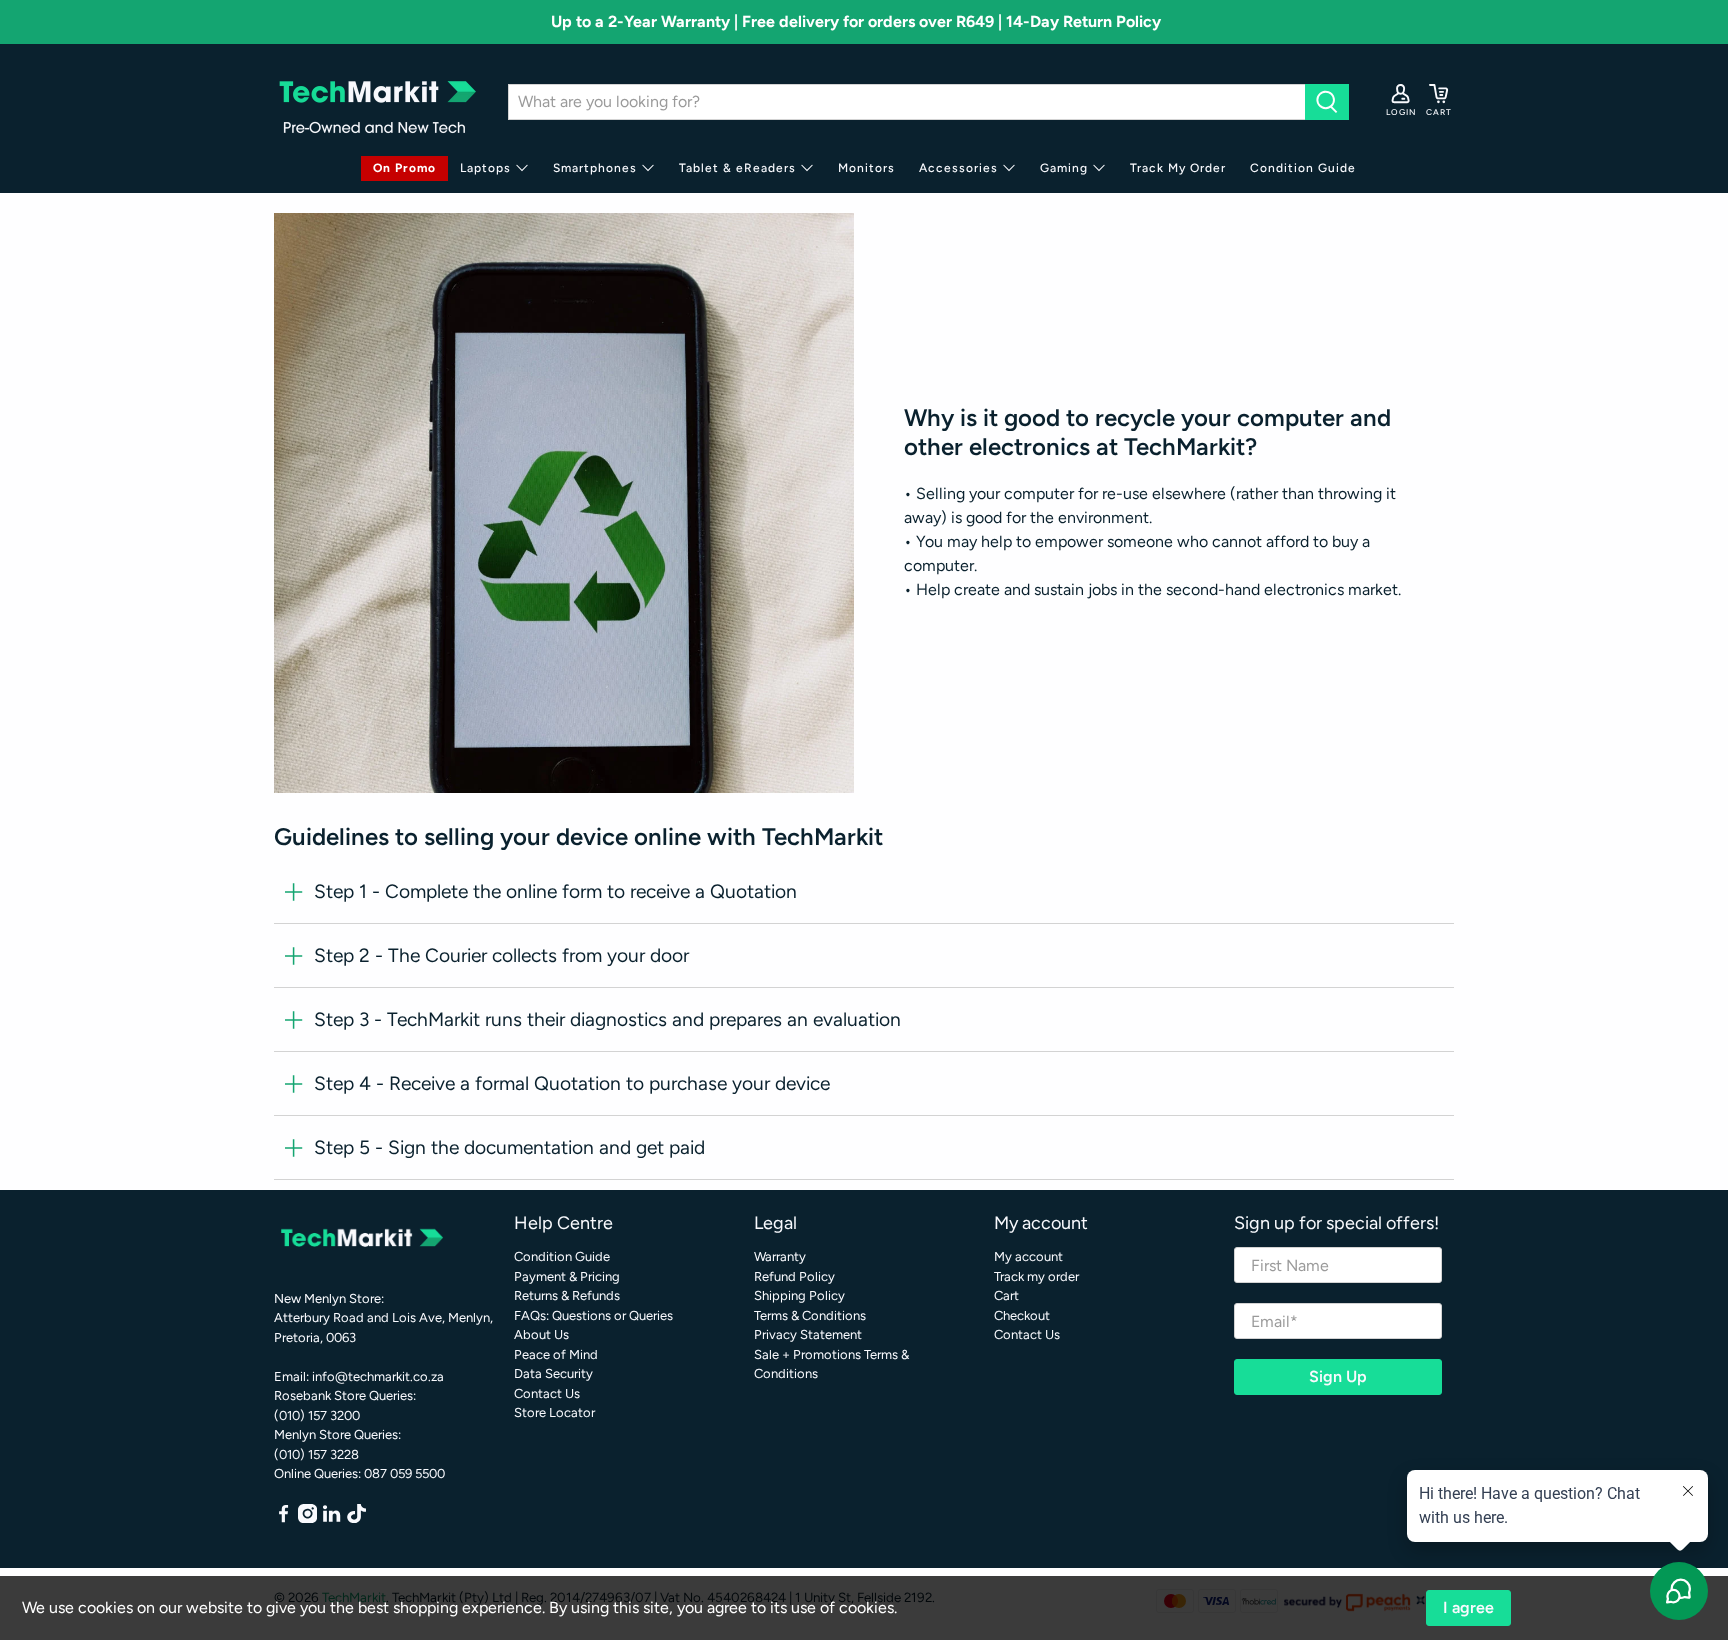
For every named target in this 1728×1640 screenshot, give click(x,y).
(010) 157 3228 (316, 1454)
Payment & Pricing (567, 1276)
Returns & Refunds (567, 1295)
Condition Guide (1303, 168)
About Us (541, 1334)
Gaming (1064, 168)
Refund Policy (794, 1276)
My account (1028, 1256)
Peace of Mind (556, 1354)
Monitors (866, 168)
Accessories (958, 168)
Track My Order (1178, 168)
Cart (1006, 1295)
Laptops (485, 168)
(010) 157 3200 (317, 1415)
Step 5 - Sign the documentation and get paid (509, 1147)
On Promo (404, 168)
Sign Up (1338, 1376)
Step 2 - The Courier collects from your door (501, 955)
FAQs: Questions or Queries (593, 1315)
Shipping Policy (799, 1295)
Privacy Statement (808, 1334)
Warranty (780, 1256)
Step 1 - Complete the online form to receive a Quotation (555, 891)
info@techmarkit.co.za (378, 1376)
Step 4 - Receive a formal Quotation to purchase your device (572, 1083)
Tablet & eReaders (737, 168)
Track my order (1036, 1276)
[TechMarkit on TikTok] (356, 1518)
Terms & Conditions (810, 1315)
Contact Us (547, 1393)
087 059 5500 (404, 1473)
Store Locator (554, 1412)
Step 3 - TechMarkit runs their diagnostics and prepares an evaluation (607, 1019)
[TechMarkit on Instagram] (307, 1518)
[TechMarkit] (376, 101)
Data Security (553, 1373)
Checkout (1022, 1315)
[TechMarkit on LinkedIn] (331, 1518)
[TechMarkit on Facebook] (283, 1518)
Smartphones (595, 168)
